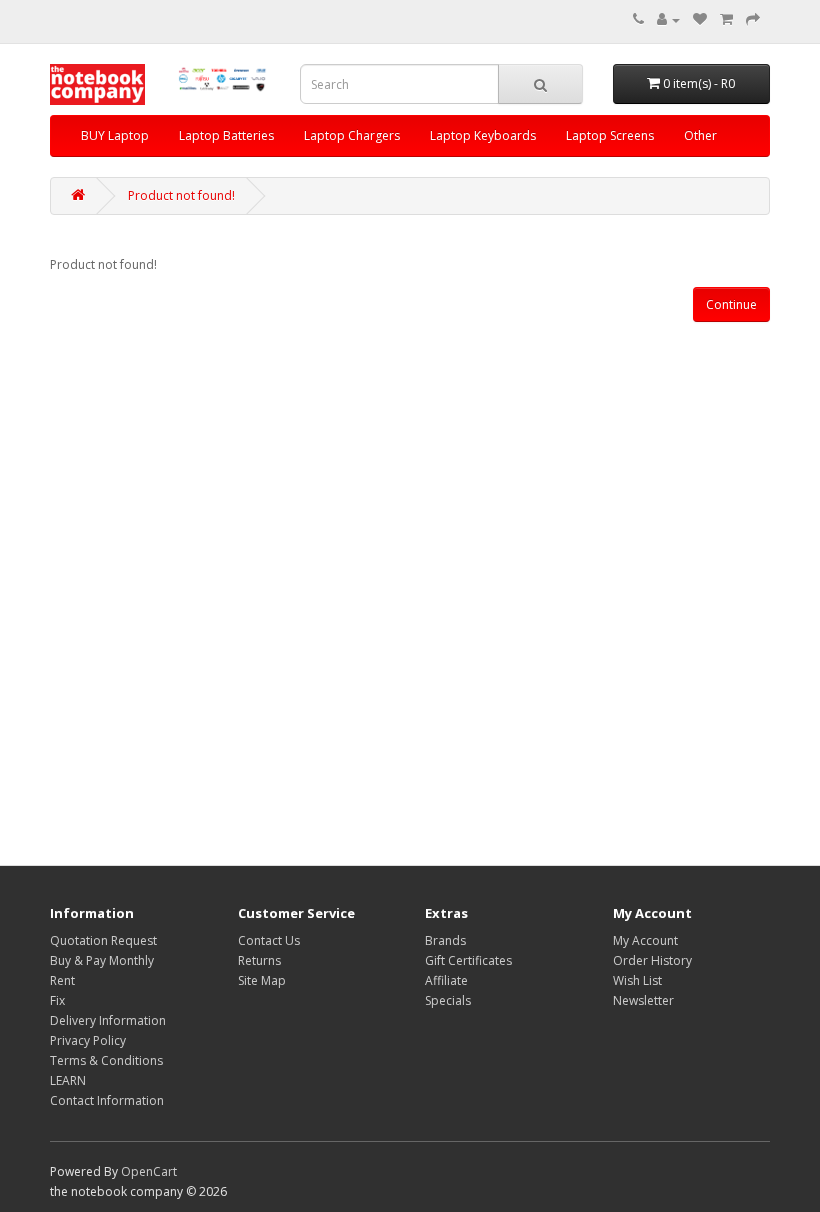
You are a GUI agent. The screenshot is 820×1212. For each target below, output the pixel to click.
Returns (259, 960)
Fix (57, 1000)
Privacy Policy (88, 1040)
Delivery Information (108, 1020)
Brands (445, 940)
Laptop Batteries (226, 135)
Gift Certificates (468, 960)
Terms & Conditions (106, 1060)
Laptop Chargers (352, 135)
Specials (448, 1000)
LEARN (68, 1080)
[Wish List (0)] (700, 19)
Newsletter (643, 1000)
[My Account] (668, 19)
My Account (645, 940)
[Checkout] (753, 19)
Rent (62, 980)
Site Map (262, 980)
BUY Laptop (115, 135)
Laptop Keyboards (483, 135)
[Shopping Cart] (726, 19)
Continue (731, 304)
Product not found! (181, 195)
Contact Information (107, 1100)
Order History (652, 960)
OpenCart (149, 1171)
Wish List (637, 980)
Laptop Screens (610, 135)
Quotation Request (103, 940)
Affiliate (446, 980)
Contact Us (269, 940)
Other (700, 135)
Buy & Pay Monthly (102, 960)
